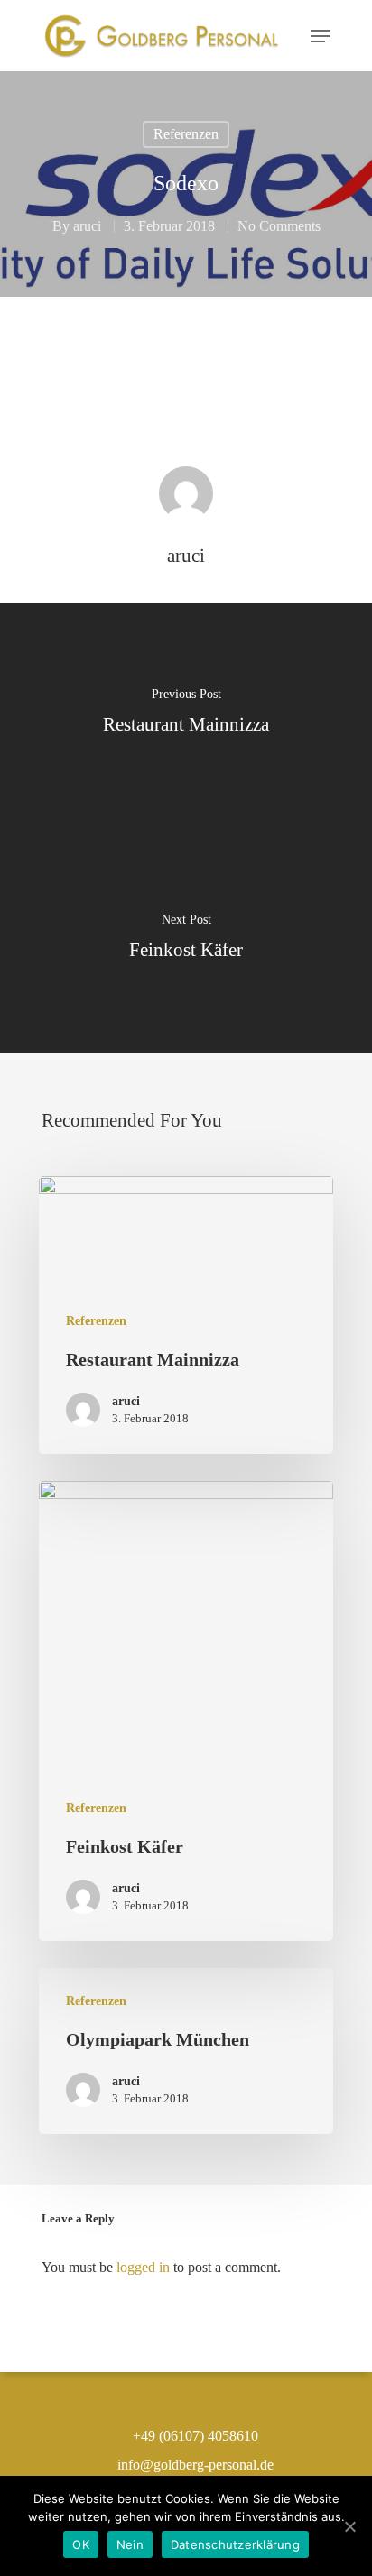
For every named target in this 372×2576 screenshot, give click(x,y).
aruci (87, 226)
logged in (143, 2267)
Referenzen (186, 134)
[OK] (349, 2526)
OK (81, 2544)
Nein (130, 2544)
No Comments (279, 226)
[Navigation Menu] (321, 36)
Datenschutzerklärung (235, 2544)
